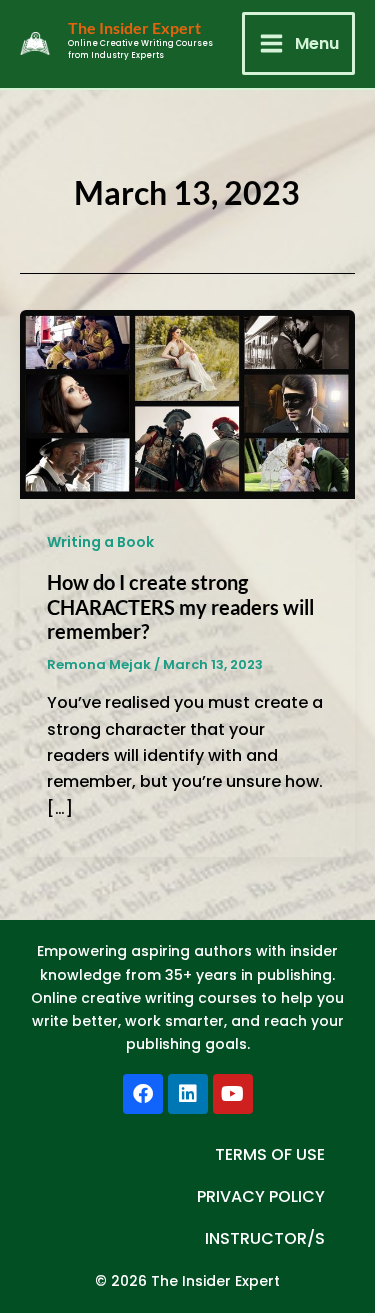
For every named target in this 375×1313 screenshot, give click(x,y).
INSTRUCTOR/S (265, 1238)
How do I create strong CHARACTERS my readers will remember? (180, 606)
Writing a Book (100, 542)
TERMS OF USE (270, 1154)
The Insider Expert (134, 27)
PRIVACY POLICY (261, 1196)
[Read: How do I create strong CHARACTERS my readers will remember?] (187, 403)
